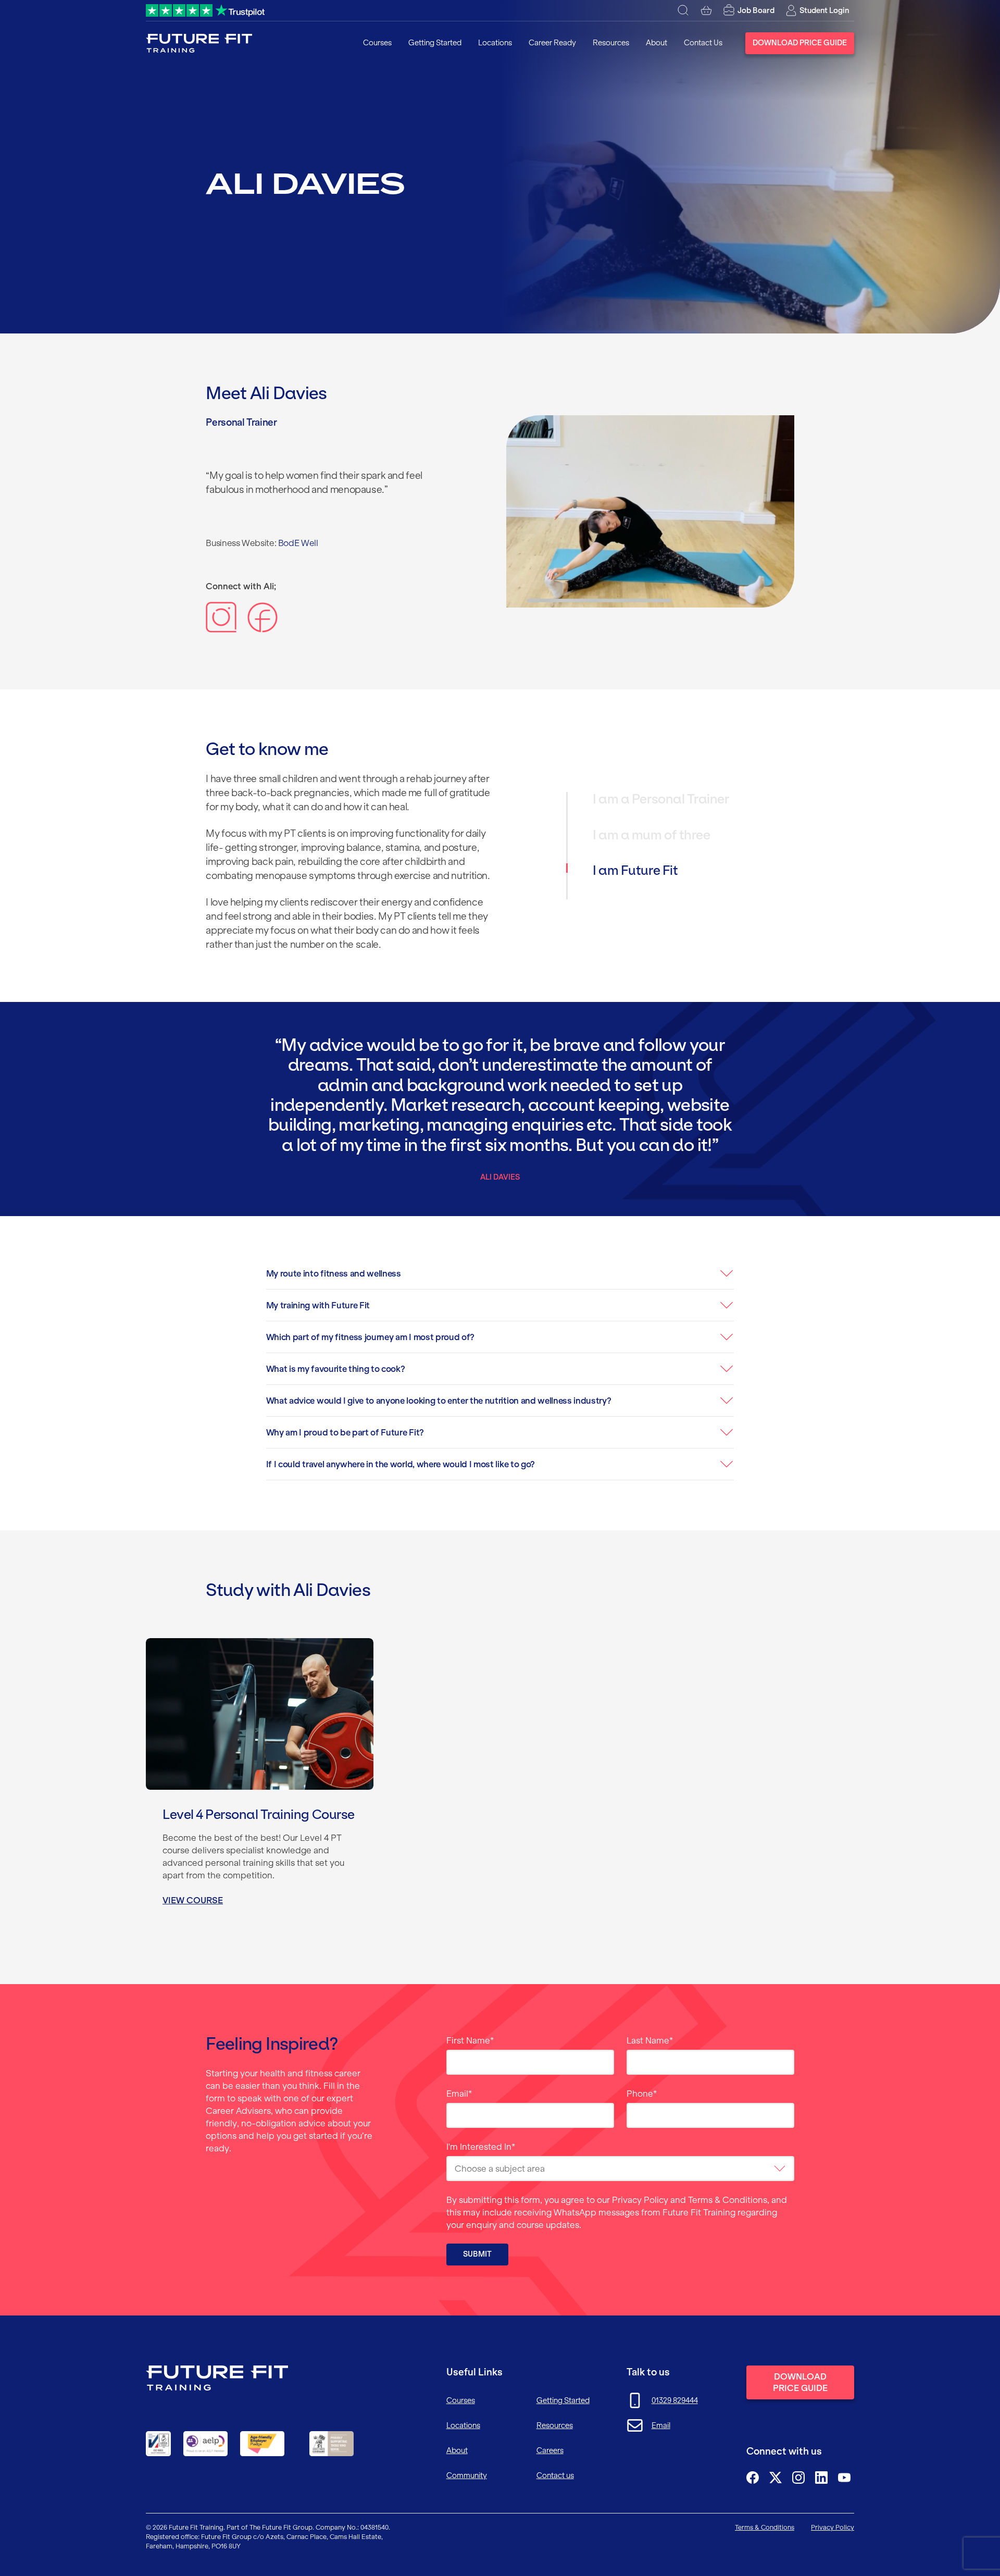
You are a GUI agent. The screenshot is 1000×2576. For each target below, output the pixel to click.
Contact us (555, 2475)
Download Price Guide (800, 43)
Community (467, 2475)
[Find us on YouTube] (844, 2478)
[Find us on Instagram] (798, 2478)
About (657, 43)
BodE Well (298, 543)
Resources (611, 43)
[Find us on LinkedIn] (821, 2478)
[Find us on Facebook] (753, 2478)
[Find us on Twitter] (776, 2478)
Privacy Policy (640, 2200)
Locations (495, 43)
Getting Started (435, 43)
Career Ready (552, 43)
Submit (477, 2254)
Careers (550, 2450)
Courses (377, 43)
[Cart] (706, 10)
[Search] (683, 10)
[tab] (681, 810)
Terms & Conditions (728, 2200)
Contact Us (703, 43)
